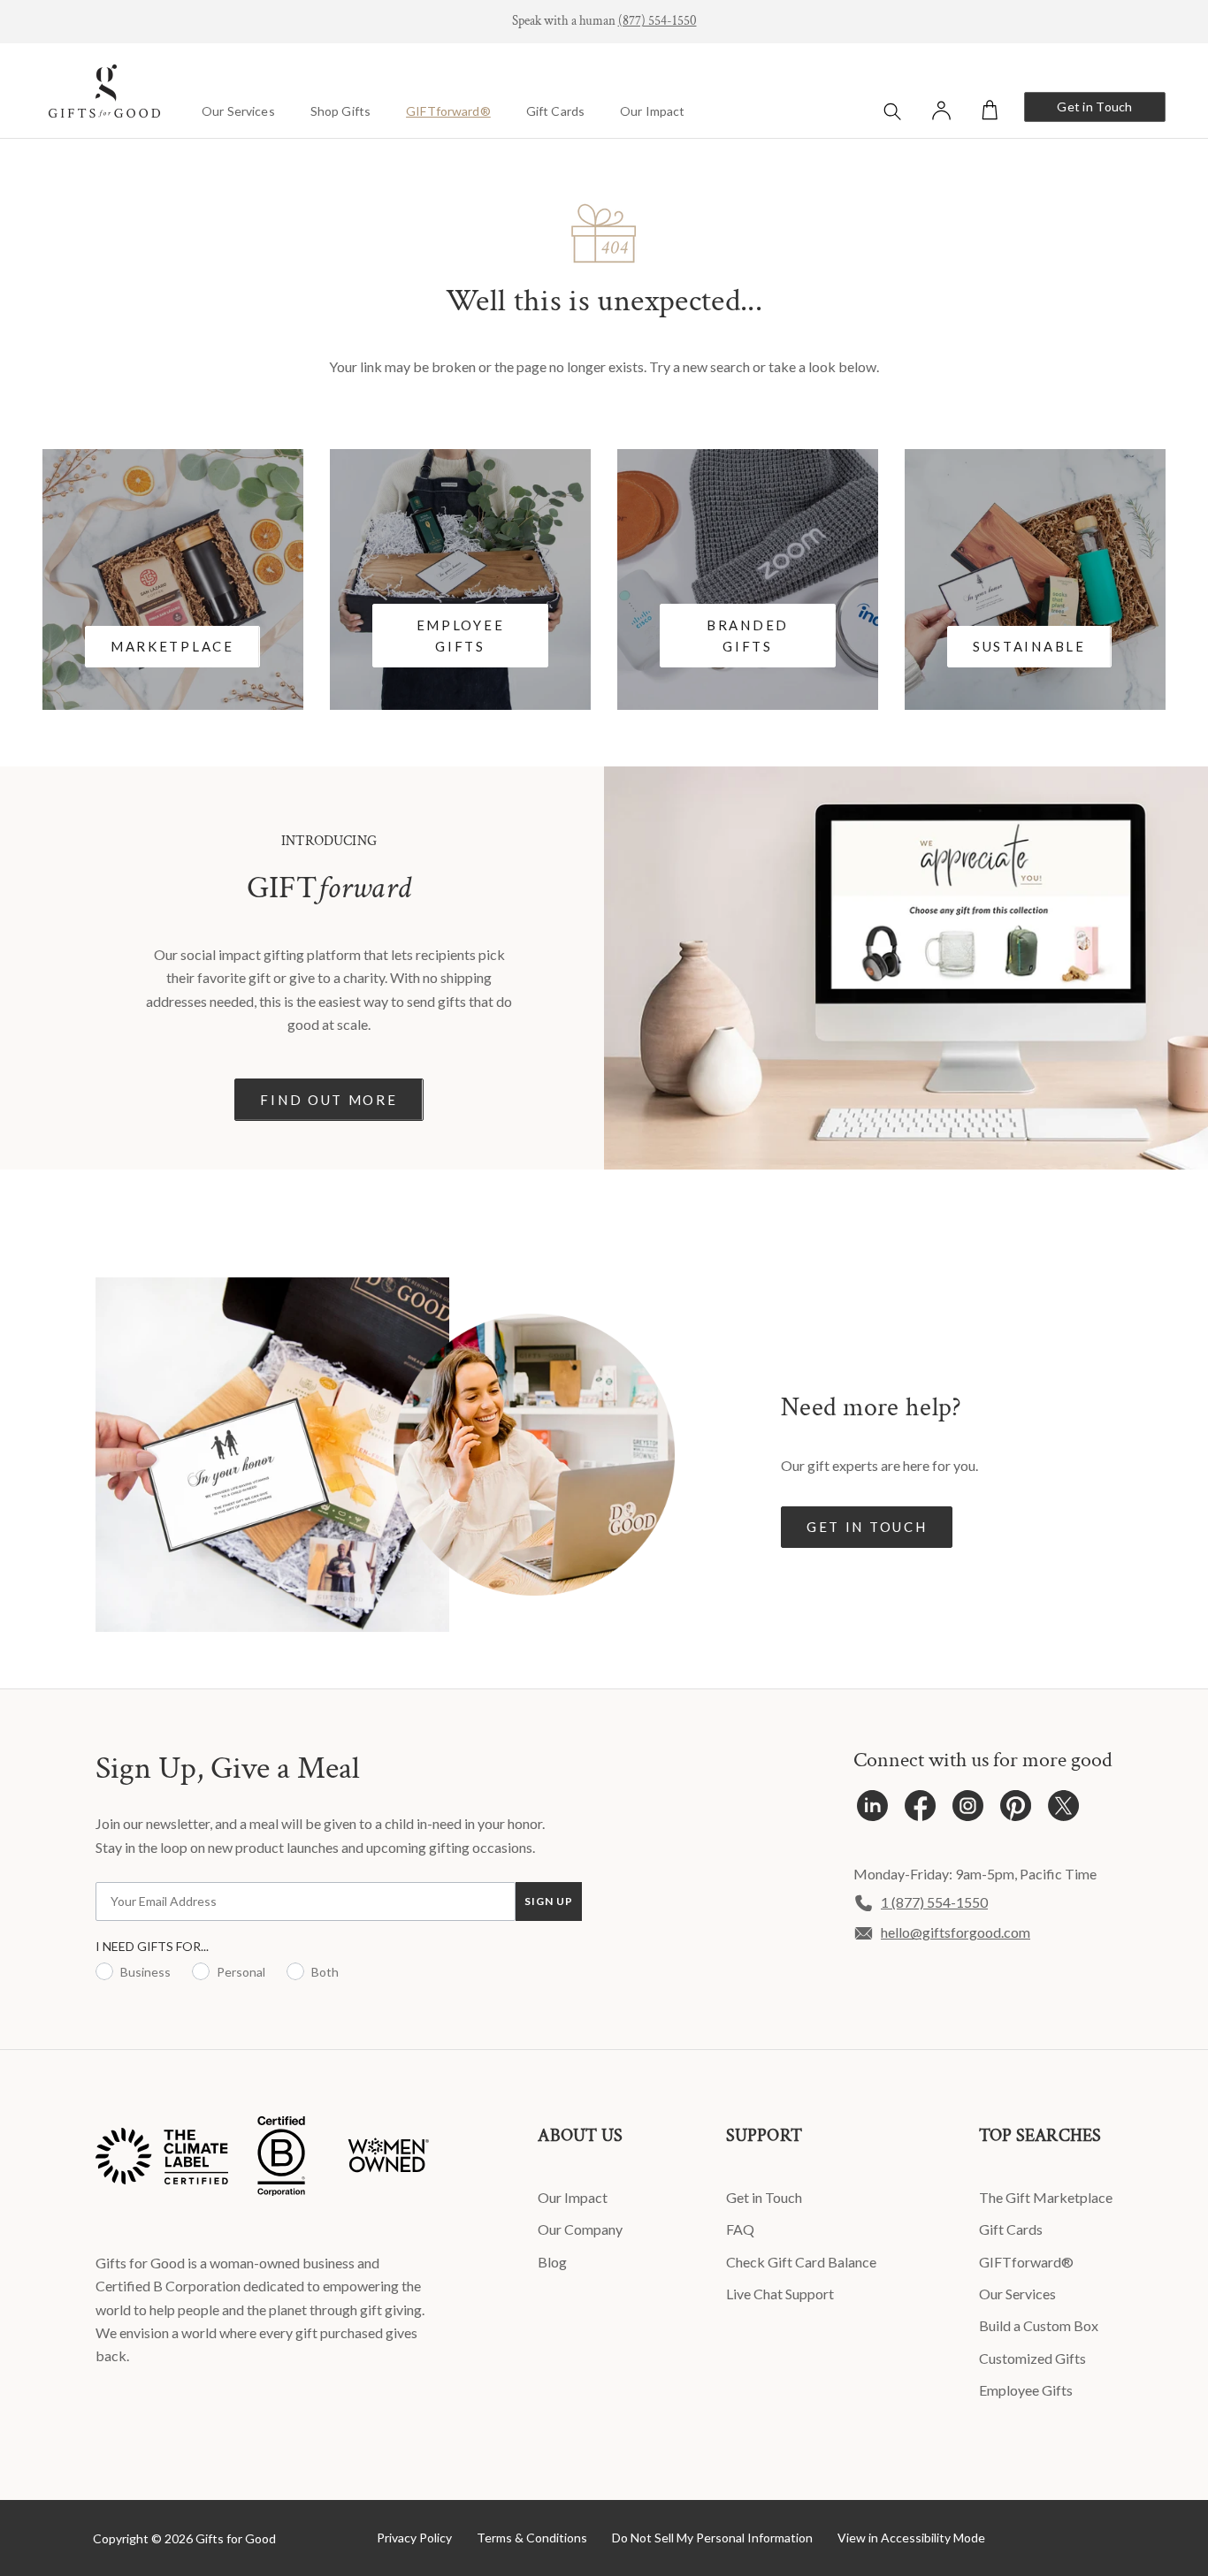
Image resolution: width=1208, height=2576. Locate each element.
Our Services (238, 111)
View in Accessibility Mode (911, 2538)
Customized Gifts (1032, 2358)
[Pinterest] (1016, 1810)
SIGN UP (549, 1901)
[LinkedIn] (872, 1810)
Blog (552, 2262)
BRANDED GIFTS (748, 636)
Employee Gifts (1026, 2390)
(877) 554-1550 (658, 21)
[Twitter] (1063, 1810)
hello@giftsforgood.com (956, 1932)
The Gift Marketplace (1046, 2197)
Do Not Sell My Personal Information (712, 2538)
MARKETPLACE (172, 646)
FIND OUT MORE (329, 1100)
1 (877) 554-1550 (934, 1902)
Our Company (580, 2229)
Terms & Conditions (532, 2538)
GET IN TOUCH (867, 1527)
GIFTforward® (448, 111)
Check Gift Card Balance (801, 2262)
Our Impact (652, 111)
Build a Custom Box (1039, 2325)
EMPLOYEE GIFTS (461, 636)
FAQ (740, 2229)
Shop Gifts (340, 111)
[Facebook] (920, 1810)
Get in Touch (1094, 107)
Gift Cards (555, 111)
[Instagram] (968, 1810)
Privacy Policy (414, 2538)
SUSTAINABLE (1029, 646)
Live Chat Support (780, 2294)
